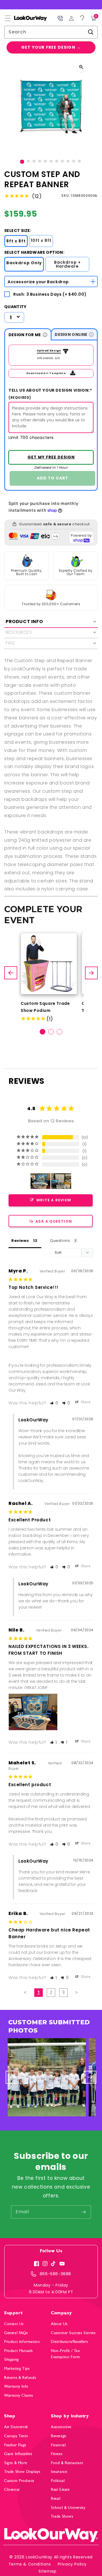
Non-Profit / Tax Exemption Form (66, 2354)
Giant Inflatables (18, 2454)
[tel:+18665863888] (60, 18)
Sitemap (47, 2571)
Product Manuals (19, 2351)
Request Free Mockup (51, 457)
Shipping (12, 2359)
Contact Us (14, 2324)
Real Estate (60, 2489)
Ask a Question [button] (54, 1221)
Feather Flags (15, 2445)
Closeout (12, 2489)
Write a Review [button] (54, 1200)
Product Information (22, 2342)
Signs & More (16, 2463)
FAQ (10, 643)
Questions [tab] (60, 1241)
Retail (56, 2499)
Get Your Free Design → (51, 47)
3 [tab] (59, 1032)
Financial (58, 2445)
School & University (68, 2508)
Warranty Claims (19, 2395)
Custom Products (19, 2481)
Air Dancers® (16, 2427)
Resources (19, 632)
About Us (59, 2324)
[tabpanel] (49, 978)
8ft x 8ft (16, 241)
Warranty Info (16, 2386)
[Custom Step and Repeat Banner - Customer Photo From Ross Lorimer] (61, 1181)
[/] (26, 18)
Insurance (59, 2472)
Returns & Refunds (20, 2378)
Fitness (57, 2454)
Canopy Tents (16, 2436)
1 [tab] (42, 1032)
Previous (11, 973)
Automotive (61, 2427)
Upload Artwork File (47, 351)
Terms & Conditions (30, 2564)
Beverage (59, 2436)
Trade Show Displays (22, 2472)
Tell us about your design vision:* (50, 394)
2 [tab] (51, 1032)
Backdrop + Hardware (67, 264)
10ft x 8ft (41, 240)
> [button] (77, 1992)
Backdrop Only (24, 263)
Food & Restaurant (67, 2463)
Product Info (24, 621)
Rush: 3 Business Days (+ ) (50, 294)
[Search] (91, 32)
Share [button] (85, 1402)
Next (92, 973)
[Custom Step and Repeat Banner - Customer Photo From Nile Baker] (41, 1181)
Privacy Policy (72, 2564)
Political (58, 2481)
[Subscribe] (84, 2212)
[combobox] (51, 32)
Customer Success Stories (73, 2333)
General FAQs (16, 2333)
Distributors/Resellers (69, 2342)
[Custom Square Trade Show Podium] (49, 964)
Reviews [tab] (20, 1241)
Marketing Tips (17, 2369)
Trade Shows (62, 2516)
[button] (8, 18)
